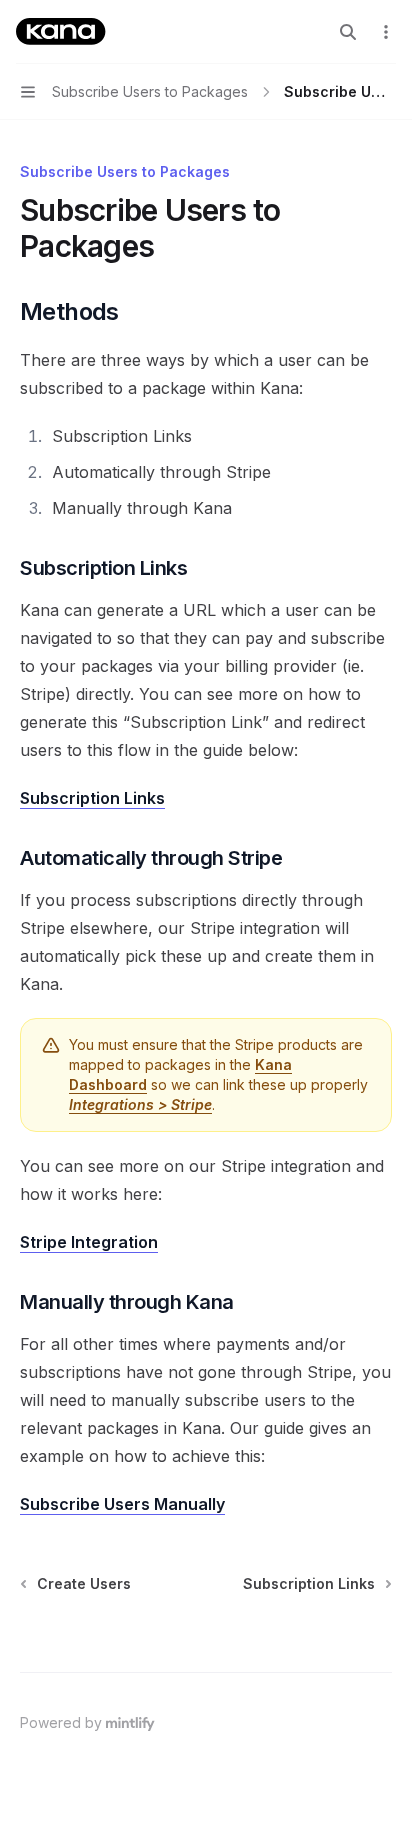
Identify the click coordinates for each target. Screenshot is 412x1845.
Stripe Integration (89, 1242)
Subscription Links (92, 798)
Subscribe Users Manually (122, 1504)
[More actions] (386, 32)
